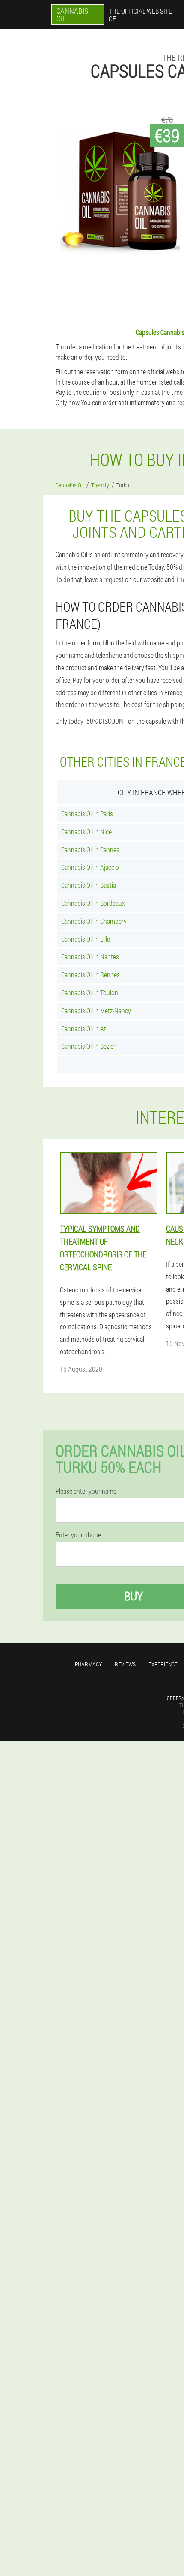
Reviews (125, 1664)
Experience (163, 1664)
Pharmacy (88, 1664)
